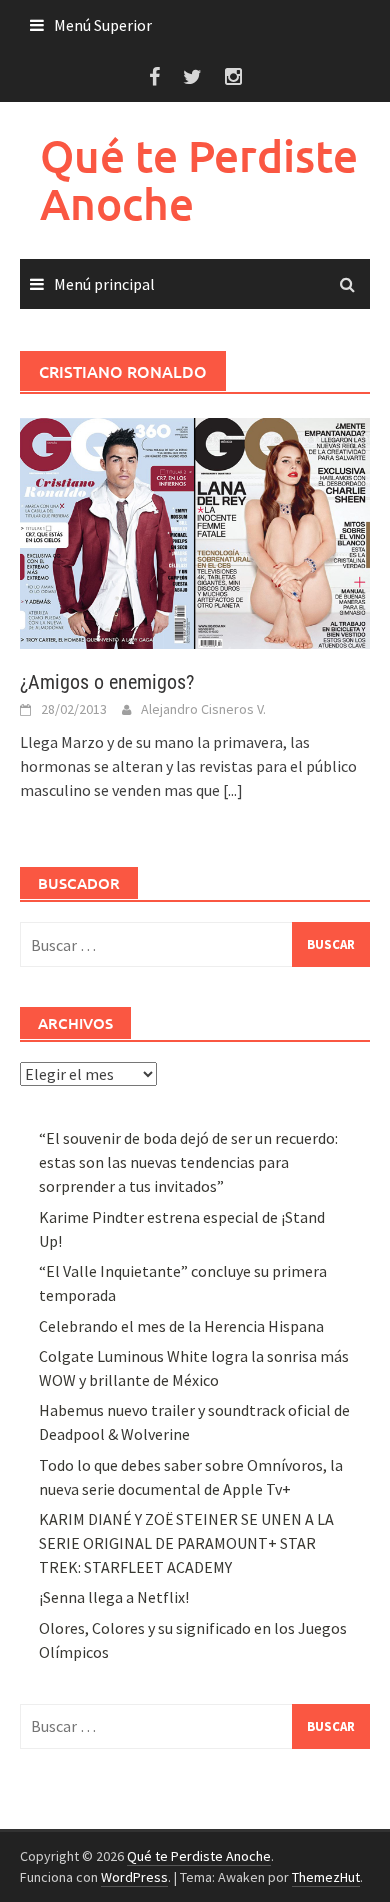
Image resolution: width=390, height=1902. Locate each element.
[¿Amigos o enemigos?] (195, 531)
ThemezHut (326, 1877)
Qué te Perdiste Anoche (199, 179)
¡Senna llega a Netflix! (114, 1597)
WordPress (134, 1877)
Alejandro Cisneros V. (203, 709)
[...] (233, 790)
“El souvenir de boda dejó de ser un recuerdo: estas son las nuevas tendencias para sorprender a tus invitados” (188, 1162)
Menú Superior (103, 25)
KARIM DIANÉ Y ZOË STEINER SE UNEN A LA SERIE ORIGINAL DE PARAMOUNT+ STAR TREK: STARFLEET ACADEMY (186, 1543)
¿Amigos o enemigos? (107, 682)
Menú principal (104, 284)
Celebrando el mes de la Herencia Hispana (181, 1326)
